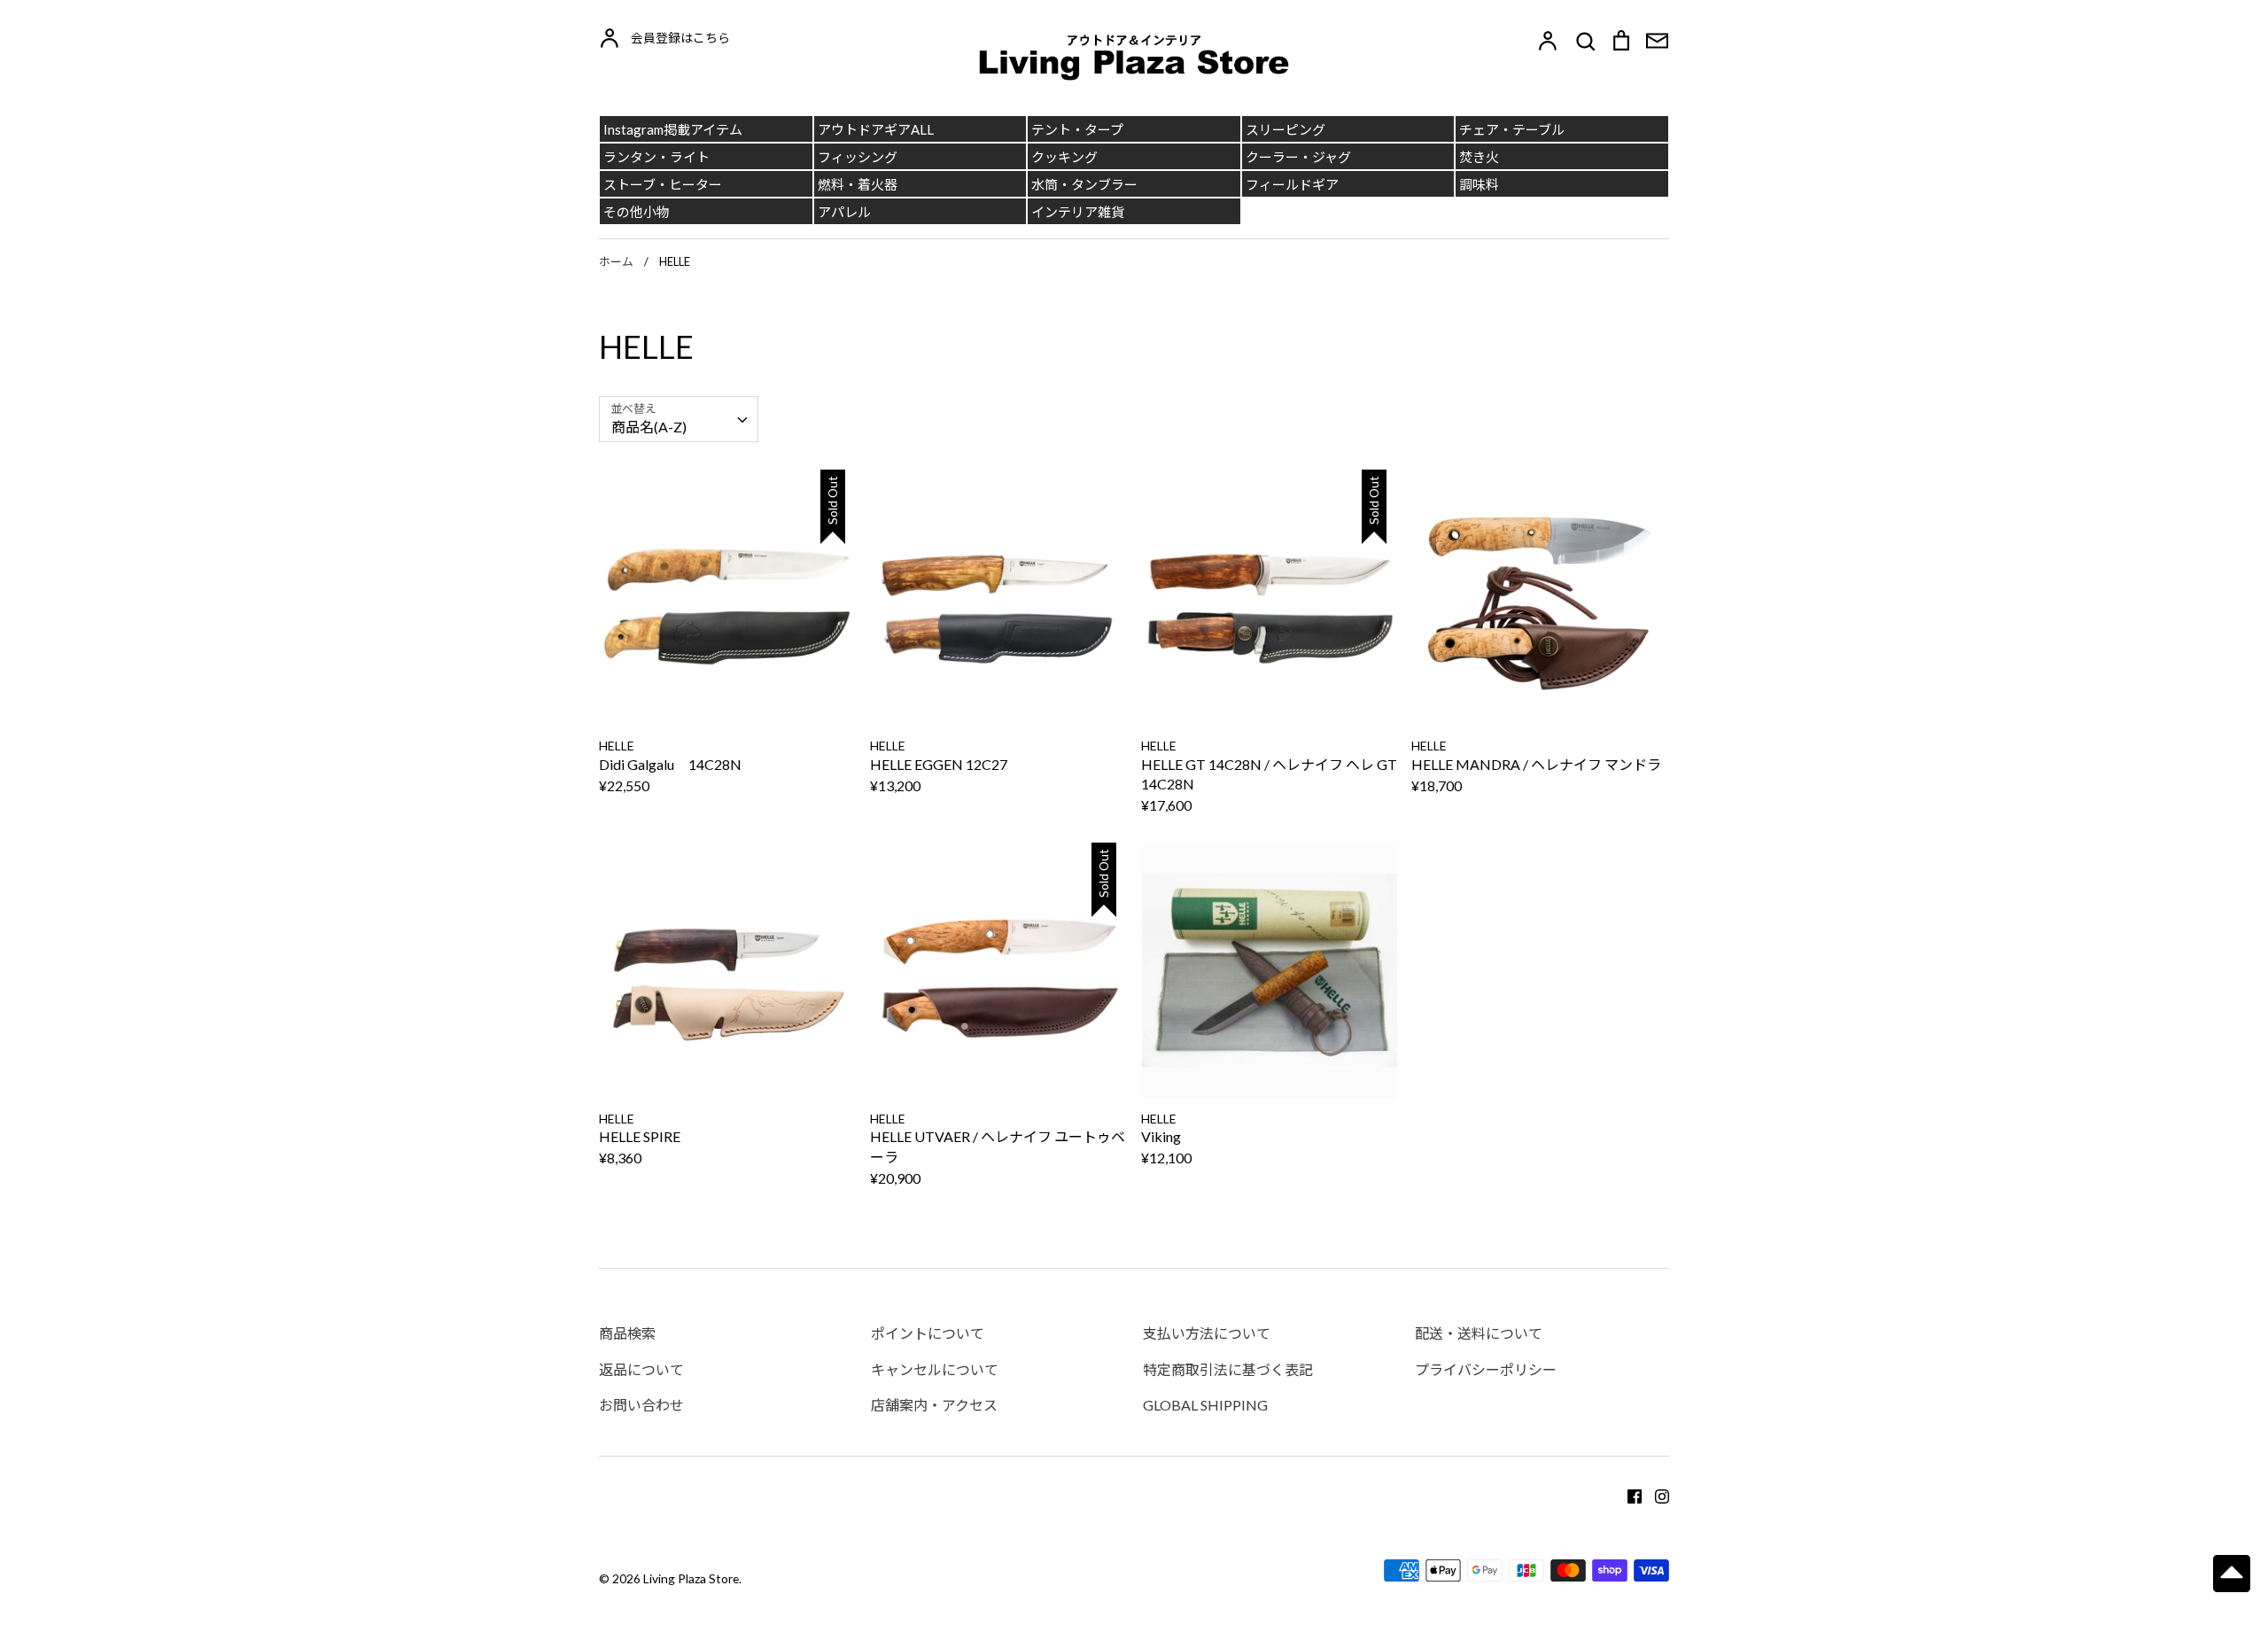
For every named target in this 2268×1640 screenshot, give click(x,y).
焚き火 (1479, 157)
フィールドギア (1292, 184)
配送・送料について (1479, 1333)
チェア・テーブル (1512, 129)
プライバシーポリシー (1486, 1369)
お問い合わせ (641, 1405)
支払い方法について (1207, 1333)
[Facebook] (1628, 1494)
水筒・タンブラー (1084, 184)
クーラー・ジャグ (1298, 157)
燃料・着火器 (858, 184)
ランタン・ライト (656, 157)
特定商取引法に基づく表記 (1228, 1369)
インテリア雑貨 (1078, 212)
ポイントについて (928, 1333)
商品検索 (627, 1333)
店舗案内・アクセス (934, 1405)
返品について (641, 1369)
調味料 (1479, 184)
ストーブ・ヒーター (663, 184)
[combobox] (679, 420)
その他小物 (637, 212)
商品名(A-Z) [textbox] (649, 427)
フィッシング (858, 157)
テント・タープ (1077, 129)
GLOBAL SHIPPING (1205, 1405)
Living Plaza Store (691, 1578)
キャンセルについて (935, 1369)
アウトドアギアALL (876, 129)
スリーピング (1285, 129)
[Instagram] (1655, 1494)
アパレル (844, 212)
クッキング (1064, 157)
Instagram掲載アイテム (673, 129)
